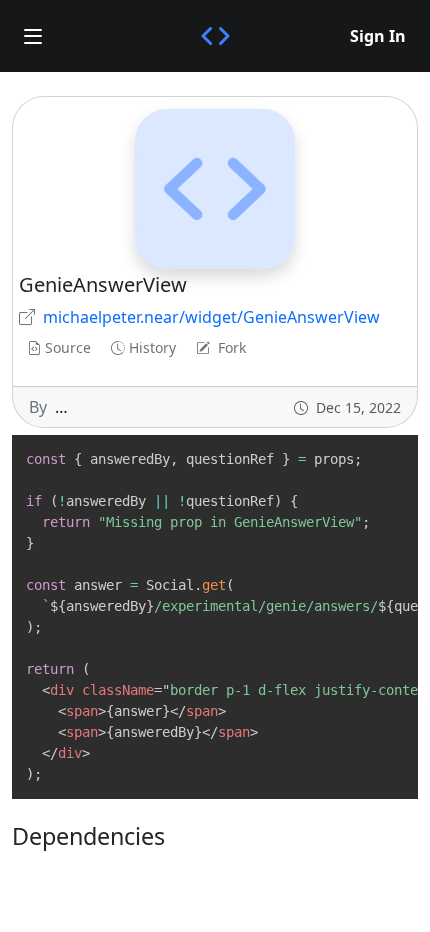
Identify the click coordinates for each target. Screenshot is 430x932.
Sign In (378, 36)
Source (68, 347)
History (152, 347)
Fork (232, 347)
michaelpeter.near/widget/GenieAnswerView (211, 317)
